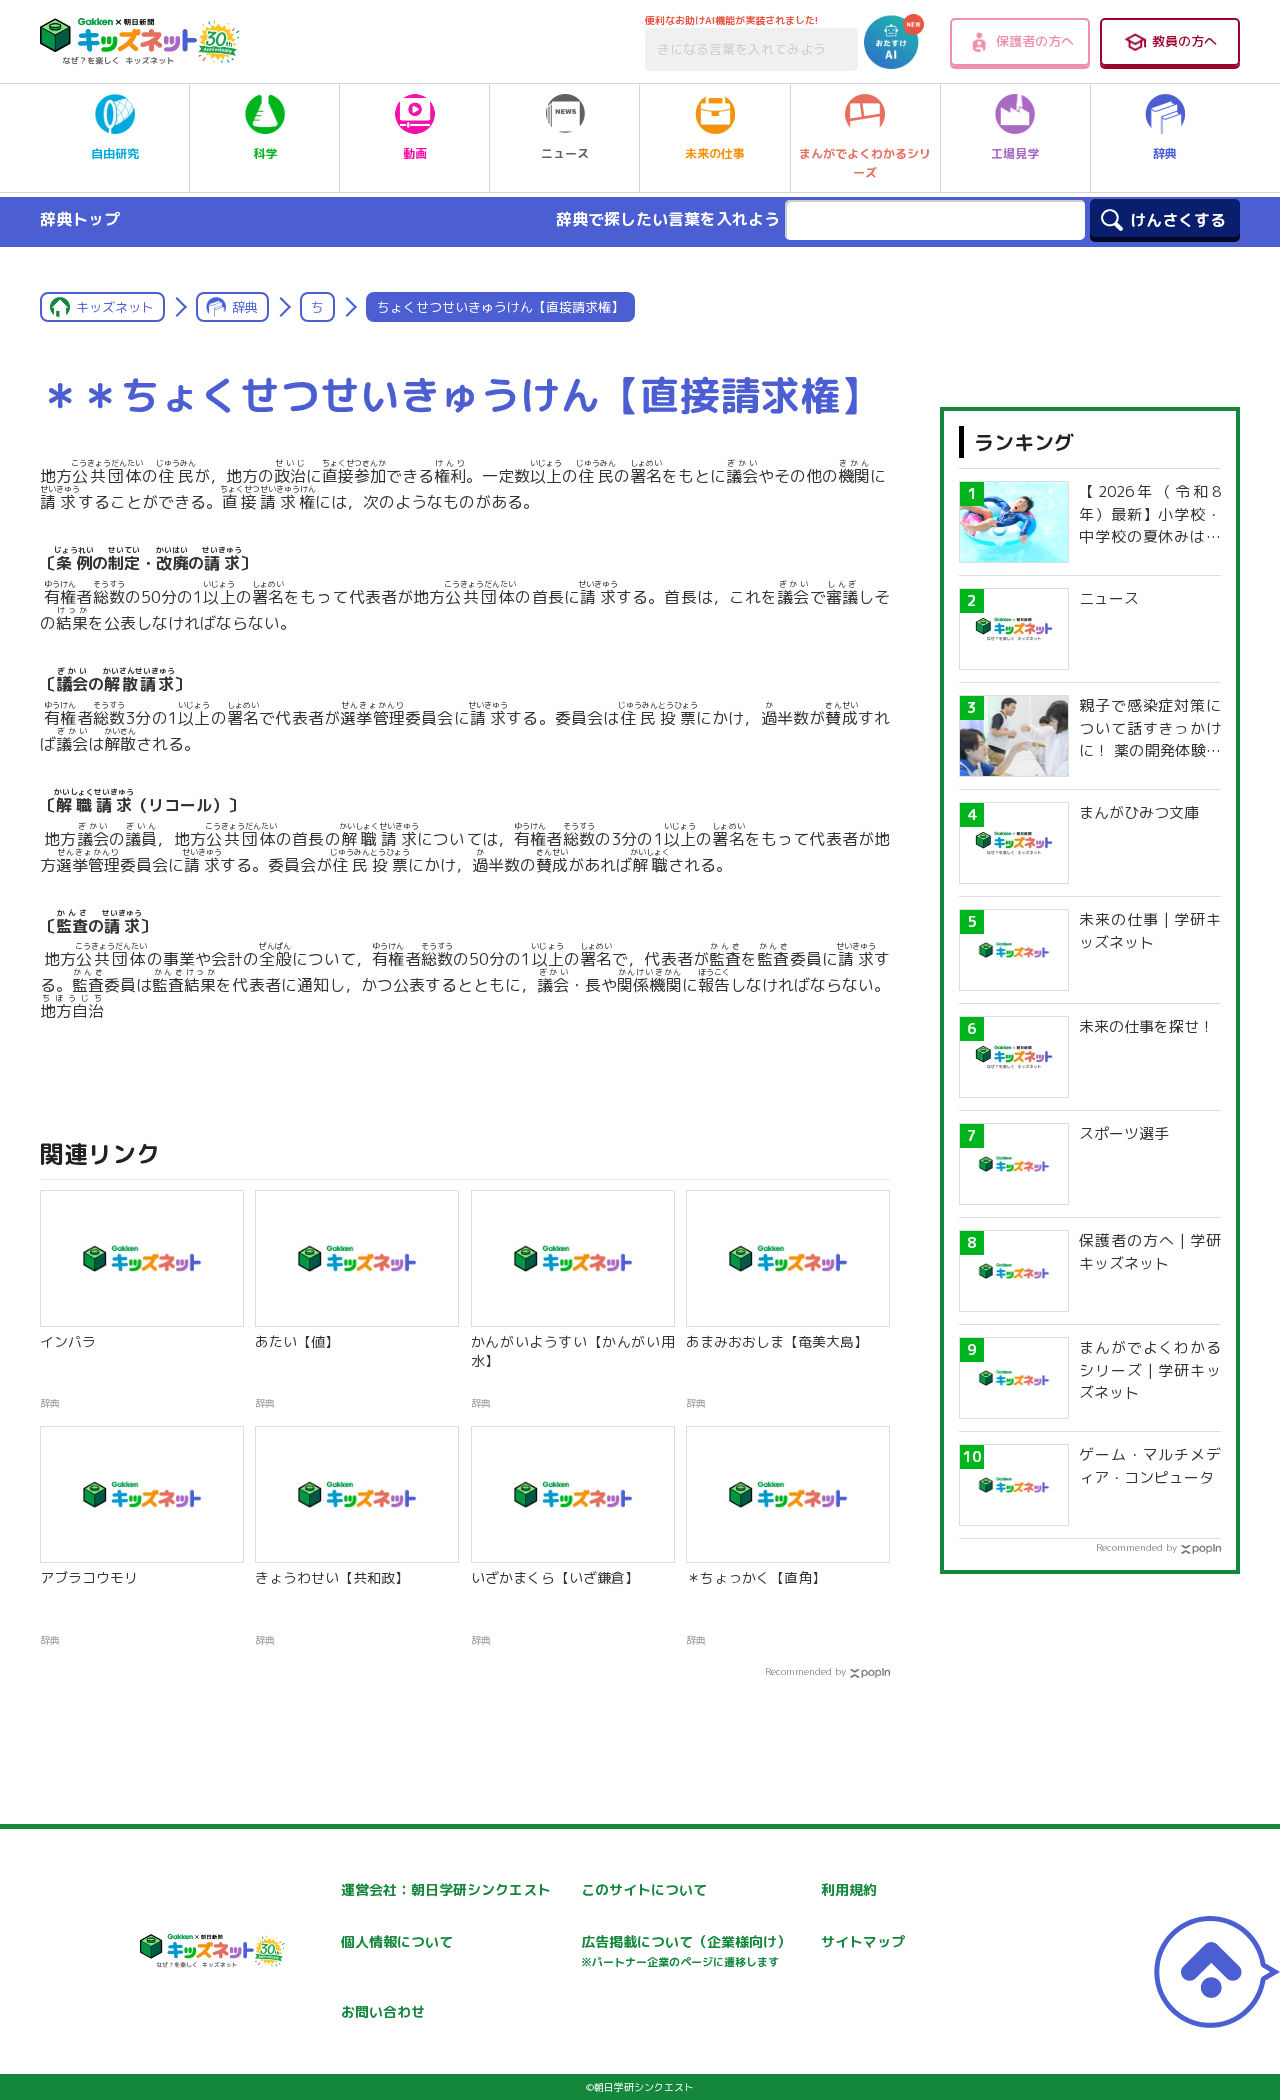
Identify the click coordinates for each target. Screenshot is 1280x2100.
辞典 (1165, 153)
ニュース (565, 153)
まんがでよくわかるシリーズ (865, 163)
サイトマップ (863, 1941)
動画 (415, 153)
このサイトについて (644, 1889)
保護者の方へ (1035, 41)
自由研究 (115, 153)
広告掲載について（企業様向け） (686, 1950)
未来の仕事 (715, 153)
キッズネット (115, 307)
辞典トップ (80, 219)
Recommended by (805, 1671)
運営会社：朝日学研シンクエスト (446, 1889)
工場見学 (1015, 153)
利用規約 (849, 1889)
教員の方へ (1184, 41)
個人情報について (397, 1941)
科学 (265, 153)
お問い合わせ (383, 2011)
